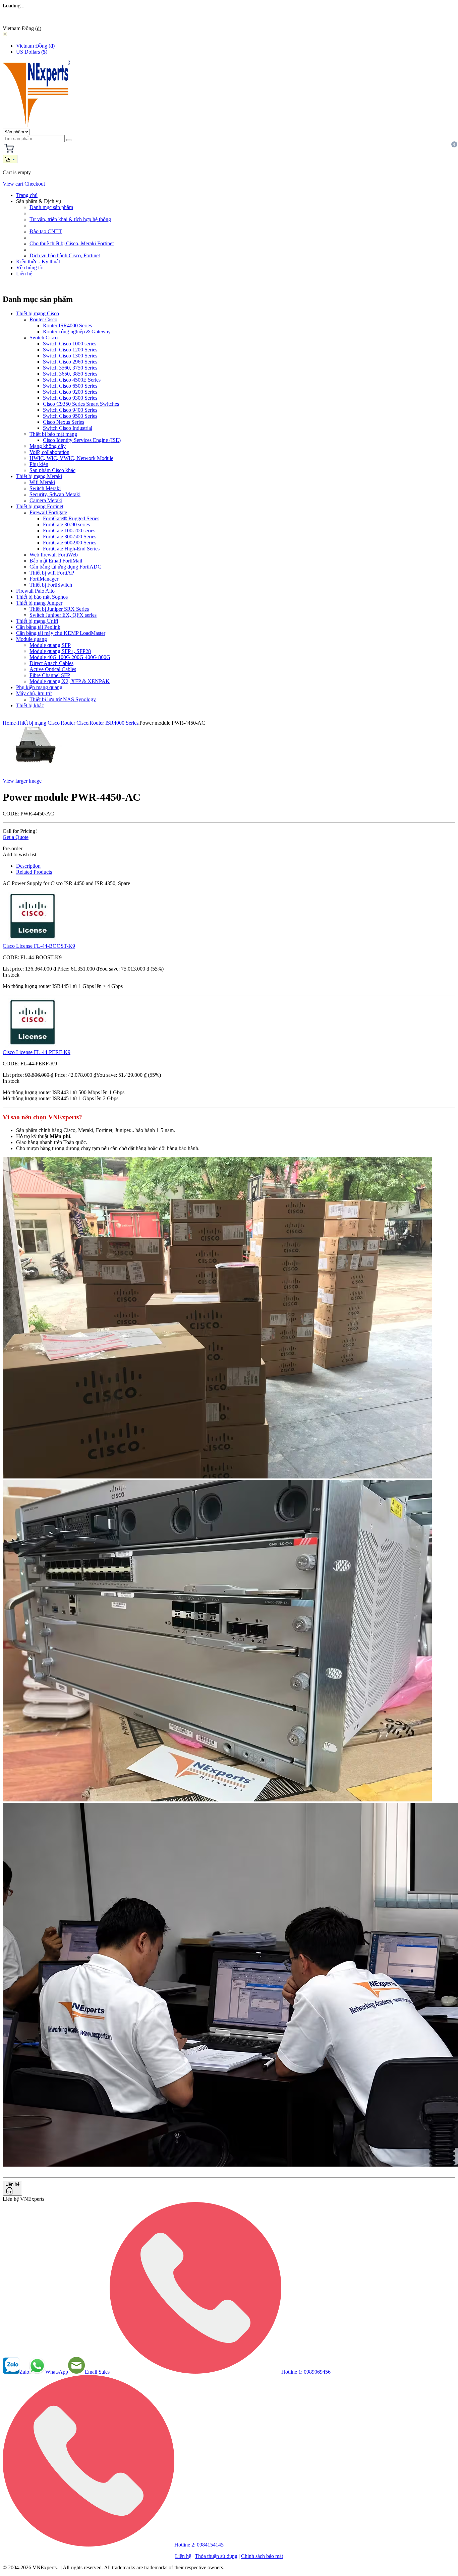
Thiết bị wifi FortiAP (52, 573)
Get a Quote (16, 837)
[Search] (69, 140)
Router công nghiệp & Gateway (77, 332)
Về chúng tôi (30, 268)
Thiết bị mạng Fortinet (40, 506)
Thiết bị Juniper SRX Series (59, 609)
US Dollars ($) (32, 52)
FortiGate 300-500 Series (70, 537)
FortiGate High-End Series (71, 549)
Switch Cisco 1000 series (70, 344)
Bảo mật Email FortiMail (56, 561)
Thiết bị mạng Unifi (37, 621)
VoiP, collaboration (49, 452)
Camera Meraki (46, 500)
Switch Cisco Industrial (68, 428)
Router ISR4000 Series (67, 325)
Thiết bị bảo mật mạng (53, 434)
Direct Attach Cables (51, 663)
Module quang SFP (50, 645)
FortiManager (44, 579)
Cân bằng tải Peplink (38, 627)
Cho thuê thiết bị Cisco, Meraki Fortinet (72, 243)
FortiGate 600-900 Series (70, 543)
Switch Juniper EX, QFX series (63, 615)
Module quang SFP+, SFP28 (60, 651)
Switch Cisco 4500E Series (72, 380)
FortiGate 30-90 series (66, 524)
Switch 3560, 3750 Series (70, 368)
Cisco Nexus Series (64, 422)
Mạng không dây (48, 446)
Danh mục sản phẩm (51, 207)
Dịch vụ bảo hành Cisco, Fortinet (65, 255)
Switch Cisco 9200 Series (70, 392)
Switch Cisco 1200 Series (70, 350)
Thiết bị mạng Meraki (39, 476)
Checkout (35, 184)
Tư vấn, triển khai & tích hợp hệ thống (70, 219)
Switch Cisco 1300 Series (70, 356)
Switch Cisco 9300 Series (70, 398)
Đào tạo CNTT (46, 231)
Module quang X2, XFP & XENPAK (70, 681)
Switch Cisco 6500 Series (70, 386)
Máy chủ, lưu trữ (34, 693)
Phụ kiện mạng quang (39, 687)
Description (28, 866)
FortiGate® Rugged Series (71, 518)
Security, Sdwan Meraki (55, 494)
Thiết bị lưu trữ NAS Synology (63, 699)
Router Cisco (43, 319)
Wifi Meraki (42, 482)
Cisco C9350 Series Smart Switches (81, 404)
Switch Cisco (44, 338)
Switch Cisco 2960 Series (70, 362)
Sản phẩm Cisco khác (52, 470)
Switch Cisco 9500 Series (70, 416)
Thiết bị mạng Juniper (39, 603)
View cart (13, 184)
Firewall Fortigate (48, 512)
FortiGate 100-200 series (69, 531)
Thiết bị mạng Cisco (38, 313)
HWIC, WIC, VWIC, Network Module (71, 458)
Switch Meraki (45, 488)
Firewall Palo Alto (35, 591)
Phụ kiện (39, 464)
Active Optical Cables (53, 669)
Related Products (34, 872)
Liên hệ (24, 274)
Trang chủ (27, 195)
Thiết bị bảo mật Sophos (42, 597)
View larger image (22, 781)
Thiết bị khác (30, 705)
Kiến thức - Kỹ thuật (38, 261)
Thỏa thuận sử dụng (216, 2556)
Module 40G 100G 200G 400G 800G (70, 657)
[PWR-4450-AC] (33, 769)
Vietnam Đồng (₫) (35, 46)
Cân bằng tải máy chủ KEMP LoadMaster (61, 633)
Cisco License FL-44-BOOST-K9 (39, 946)
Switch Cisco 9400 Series (70, 410)
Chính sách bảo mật (262, 2556)
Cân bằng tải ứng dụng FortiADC (65, 567)
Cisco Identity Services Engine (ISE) (82, 440)
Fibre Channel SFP (50, 675)
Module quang (32, 639)
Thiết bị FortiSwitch (51, 585)
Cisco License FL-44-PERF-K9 (37, 1052)
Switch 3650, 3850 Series (70, 374)
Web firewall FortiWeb (54, 555)
